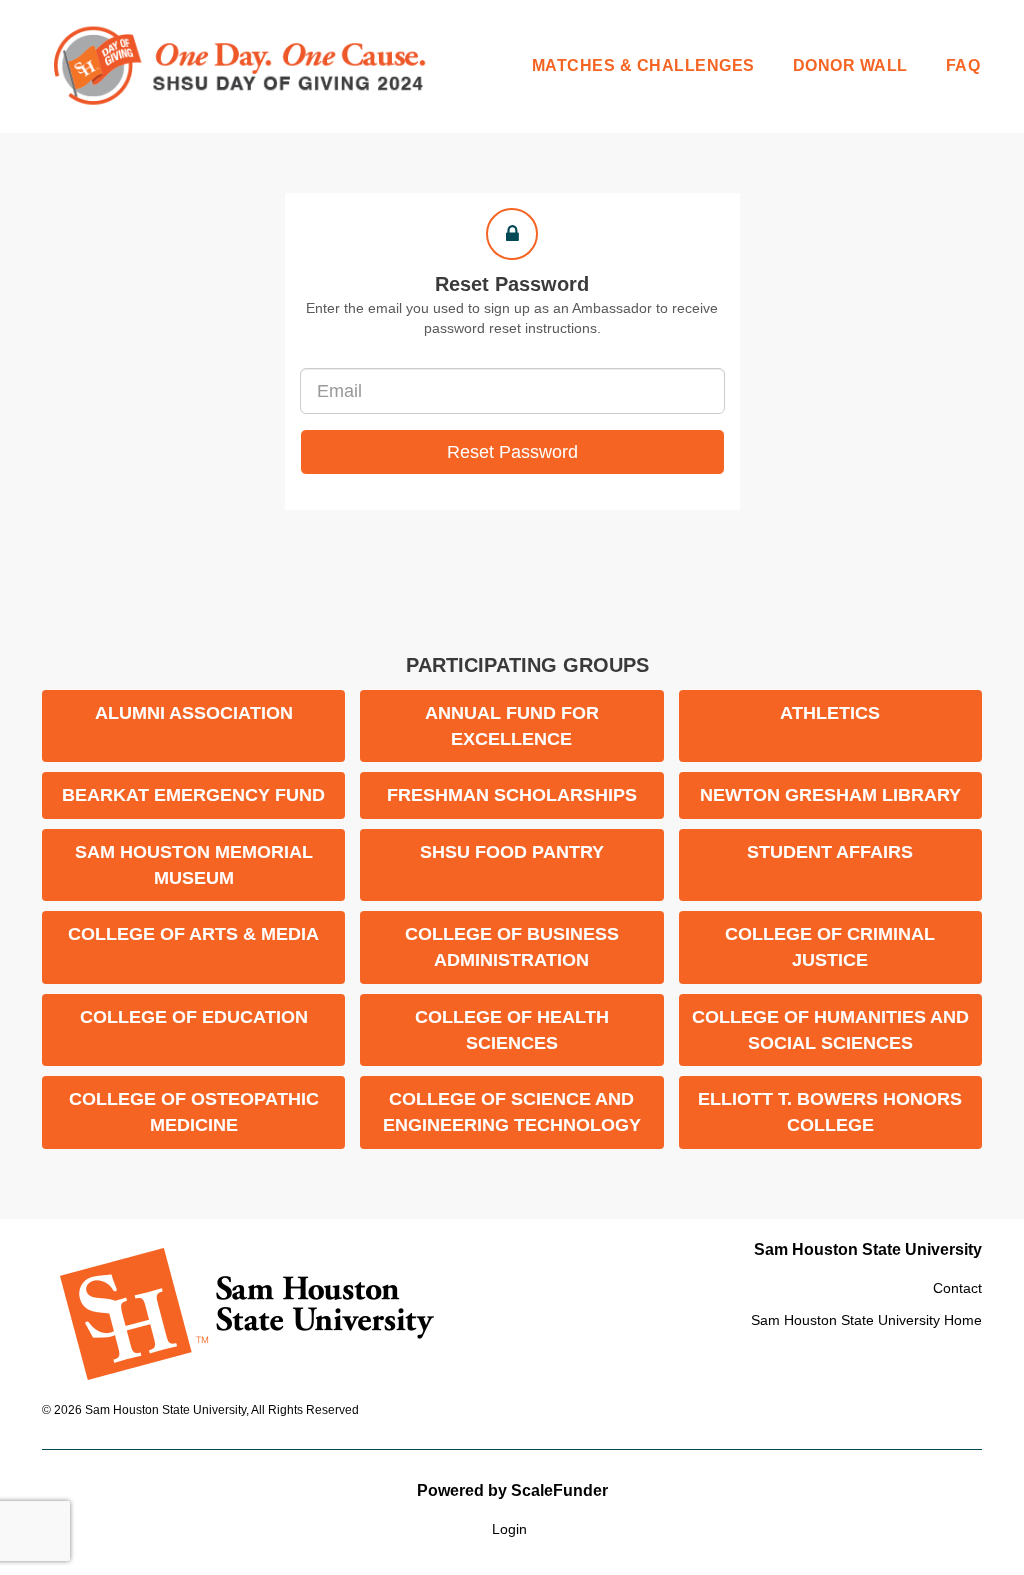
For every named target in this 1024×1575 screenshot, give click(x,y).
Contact (957, 1288)
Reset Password (512, 452)
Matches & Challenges (643, 65)
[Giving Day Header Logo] (242, 66)
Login (509, 1529)
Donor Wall (850, 65)
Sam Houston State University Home (866, 1320)
